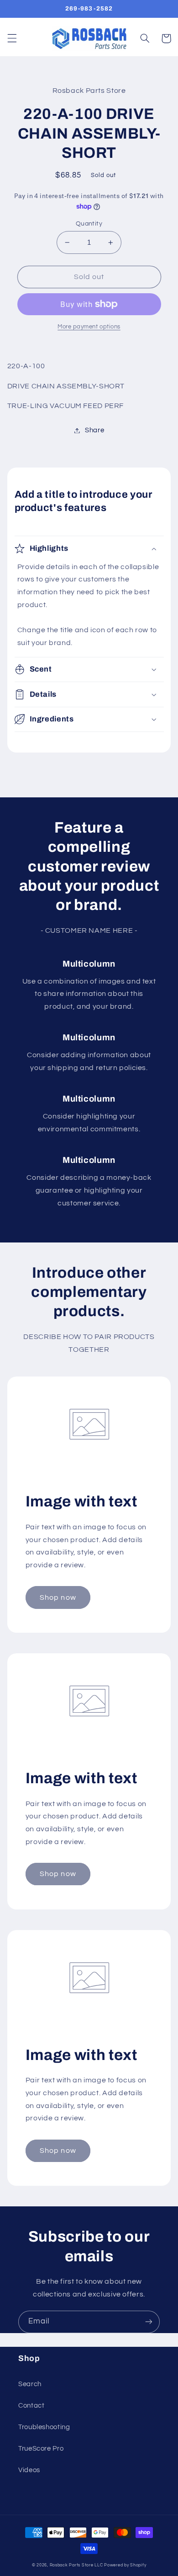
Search (30, 2384)
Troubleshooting (44, 2427)
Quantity (89, 224)
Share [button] (94, 430)
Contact (31, 2406)
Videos (29, 2470)
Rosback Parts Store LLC (76, 2565)
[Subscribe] (149, 2322)
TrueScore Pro (41, 2449)
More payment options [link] (89, 327)
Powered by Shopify (125, 2565)
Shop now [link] (58, 1597)
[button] (12, 38)
